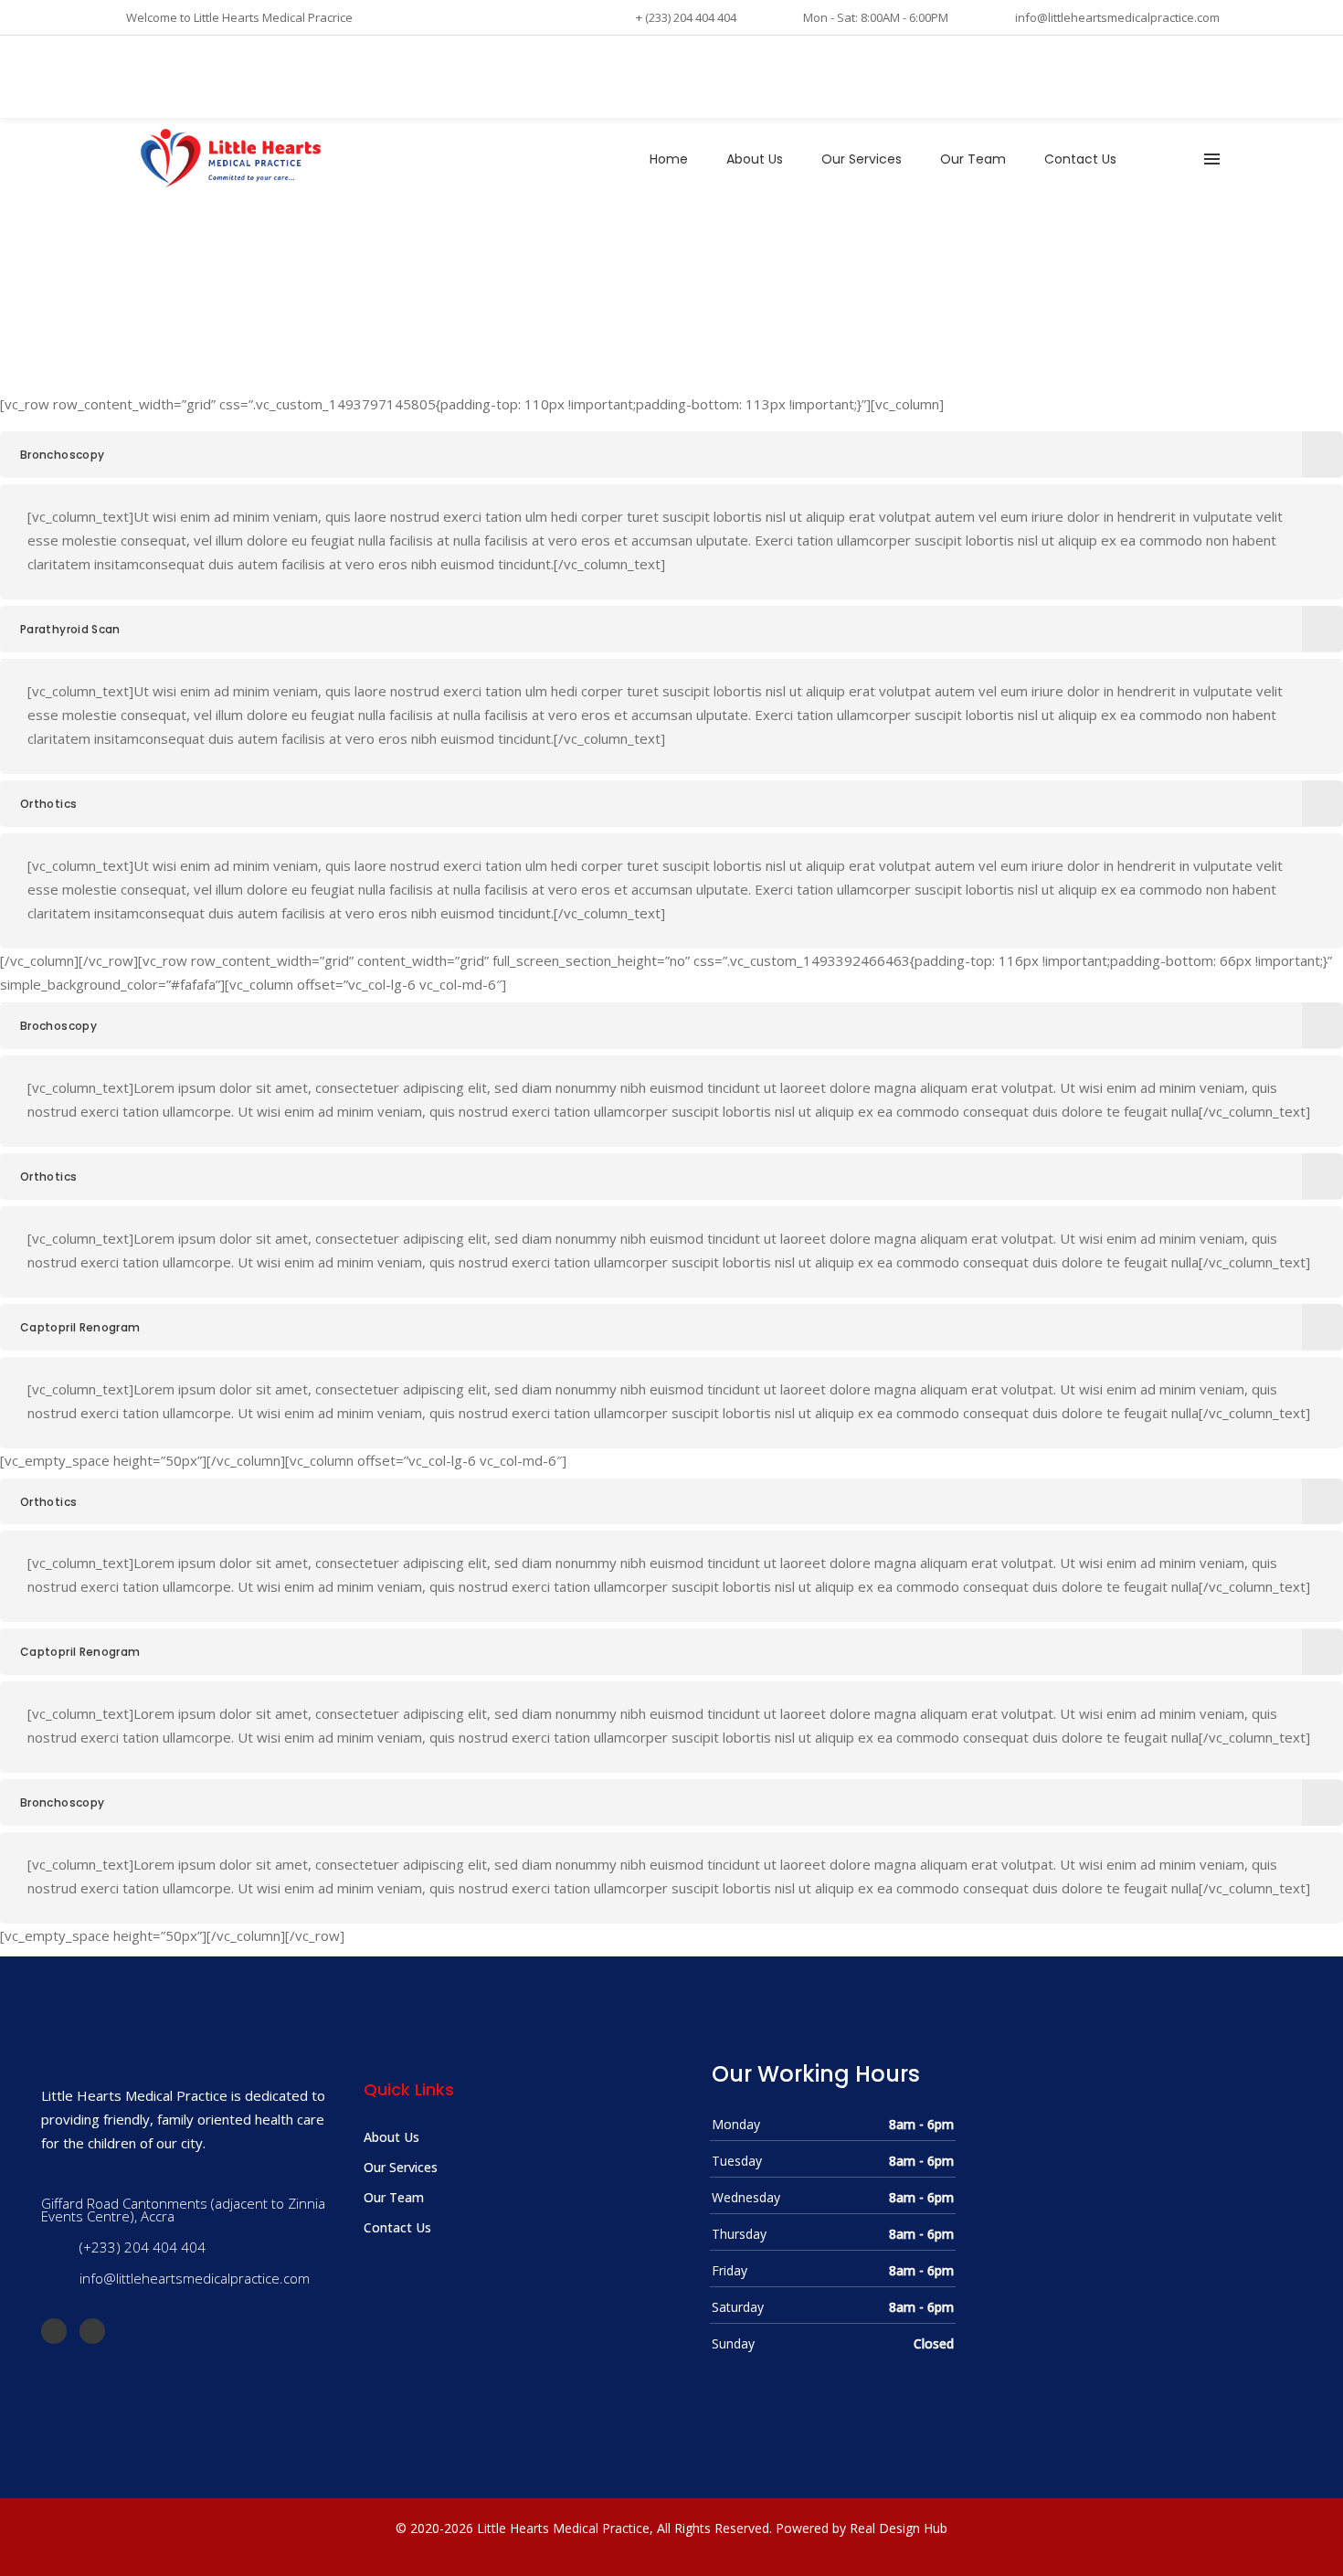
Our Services (401, 2167)
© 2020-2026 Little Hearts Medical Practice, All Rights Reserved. (584, 2528)
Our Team (394, 2197)
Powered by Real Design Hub (862, 2528)
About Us (391, 2137)
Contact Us (397, 2227)
